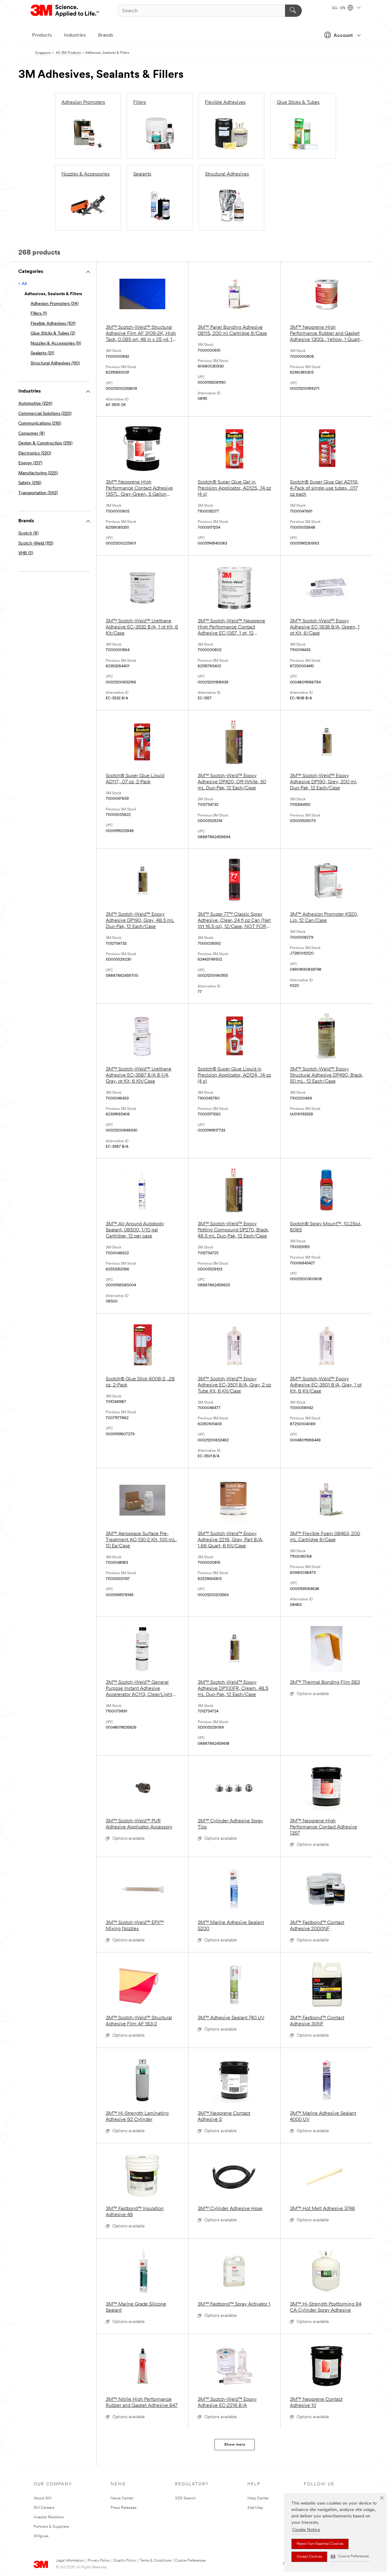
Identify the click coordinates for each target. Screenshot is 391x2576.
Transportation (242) (38, 493)
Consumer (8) (31, 434)
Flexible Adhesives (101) (53, 324)
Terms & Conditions (155, 2561)
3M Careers (44, 2508)
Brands (106, 35)
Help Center (258, 2498)
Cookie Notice (306, 2530)
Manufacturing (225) (38, 473)
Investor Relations (49, 2517)
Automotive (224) (35, 404)
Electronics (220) (35, 453)
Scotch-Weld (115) (36, 543)
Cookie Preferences (190, 2561)
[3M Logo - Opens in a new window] (65, 11)
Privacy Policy (99, 2561)
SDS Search (185, 2498)
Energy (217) (30, 463)
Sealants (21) (42, 353)
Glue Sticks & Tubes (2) (53, 333)
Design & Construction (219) (45, 443)
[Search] (293, 11)
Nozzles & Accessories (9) (56, 344)
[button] (350, 2557)
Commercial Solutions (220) (45, 414)
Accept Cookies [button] (309, 2557)
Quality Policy (125, 2561)
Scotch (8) (28, 533)
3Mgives (41, 2536)
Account (343, 36)
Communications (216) (40, 424)
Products (42, 35)
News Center (122, 2498)
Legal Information (70, 2561)
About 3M (42, 2498)
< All (22, 284)
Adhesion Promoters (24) (55, 304)
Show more (235, 2445)
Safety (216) (30, 483)
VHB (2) (26, 553)
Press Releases (124, 2508)
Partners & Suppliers (51, 2527)
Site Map (255, 2508)
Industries (75, 35)
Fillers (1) (39, 314)
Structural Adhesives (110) (55, 363)
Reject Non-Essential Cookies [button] (320, 2544)
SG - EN (339, 8)
